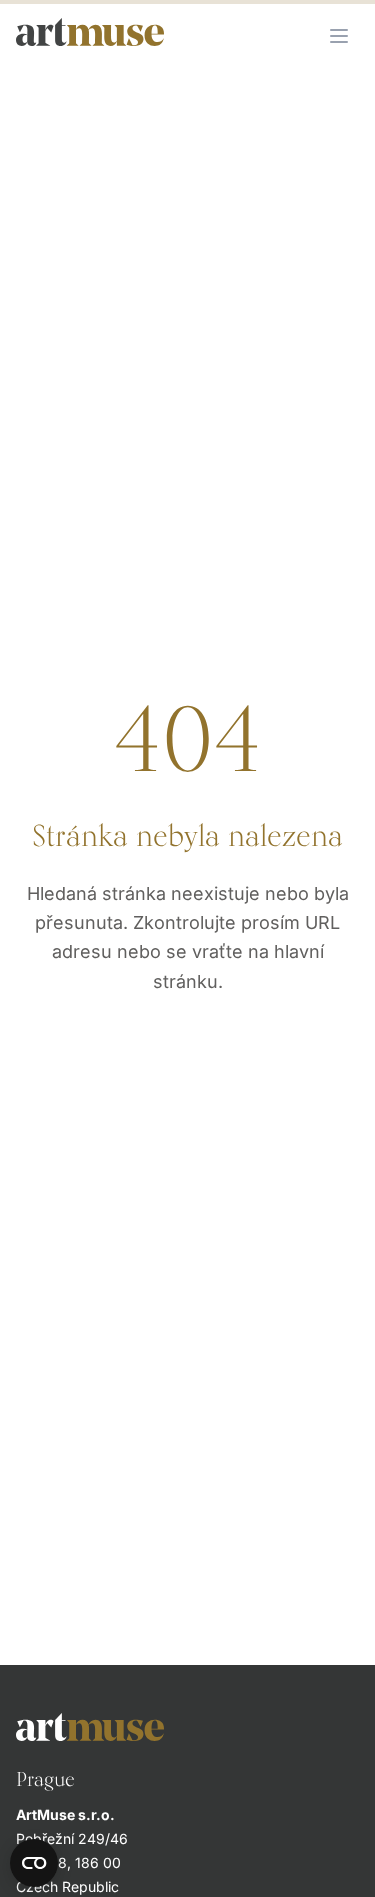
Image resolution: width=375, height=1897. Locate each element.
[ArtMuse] (187, 1727)
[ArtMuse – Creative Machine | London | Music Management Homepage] (90, 32)
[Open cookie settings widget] (34, 1863)
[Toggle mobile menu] (339, 36)
